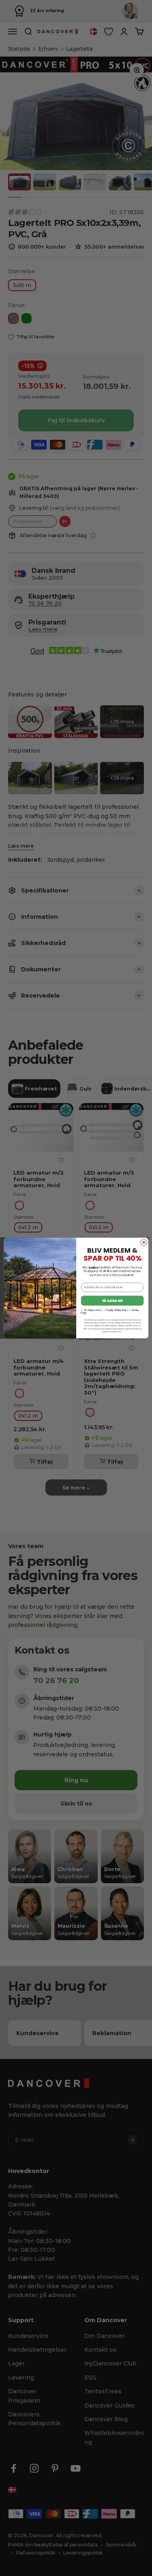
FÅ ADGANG (112, 1301)
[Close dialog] (143, 1243)
